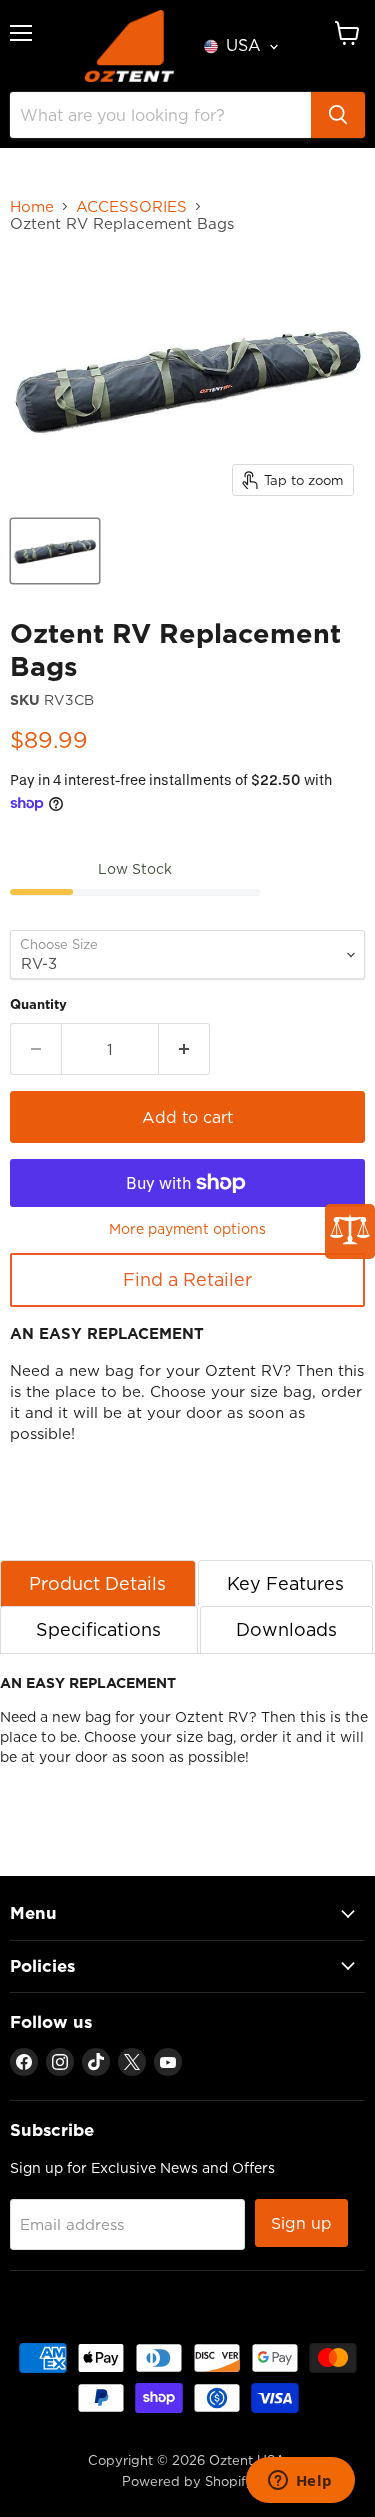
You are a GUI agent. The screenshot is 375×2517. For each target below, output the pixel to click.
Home (32, 206)
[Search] (338, 115)
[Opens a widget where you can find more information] (300, 2482)
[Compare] (350, 1231)
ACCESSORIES (131, 206)
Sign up (301, 2223)
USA (243, 45)
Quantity (38, 1004)
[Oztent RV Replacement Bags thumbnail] (55, 551)
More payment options (187, 1229)
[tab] (98, 1583)
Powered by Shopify (188, 2481)
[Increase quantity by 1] (184, 1049)
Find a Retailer (187, 1279)
